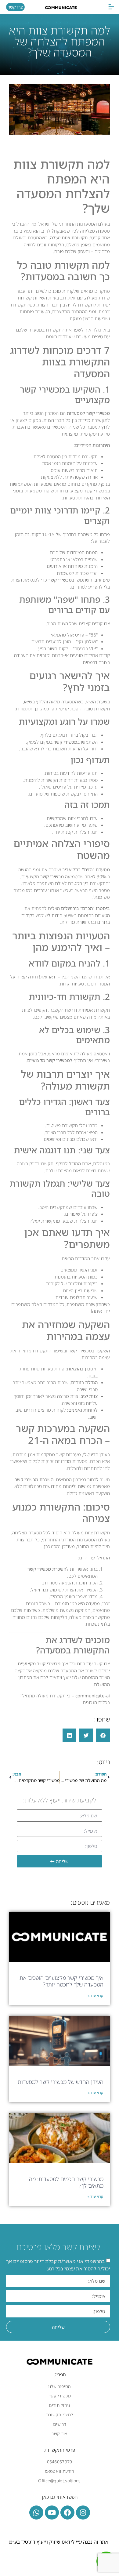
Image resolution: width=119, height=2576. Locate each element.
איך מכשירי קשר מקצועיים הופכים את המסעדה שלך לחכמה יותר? (61, 1981)
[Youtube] (52, 2513)
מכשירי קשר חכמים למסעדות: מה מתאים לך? (66, 2182)
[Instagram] (83, 2513)
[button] (111, 7)
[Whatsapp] (36, 2513)
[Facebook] (67, 2513)
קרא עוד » (96, 1995)
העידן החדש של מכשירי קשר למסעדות (61, 2082)
